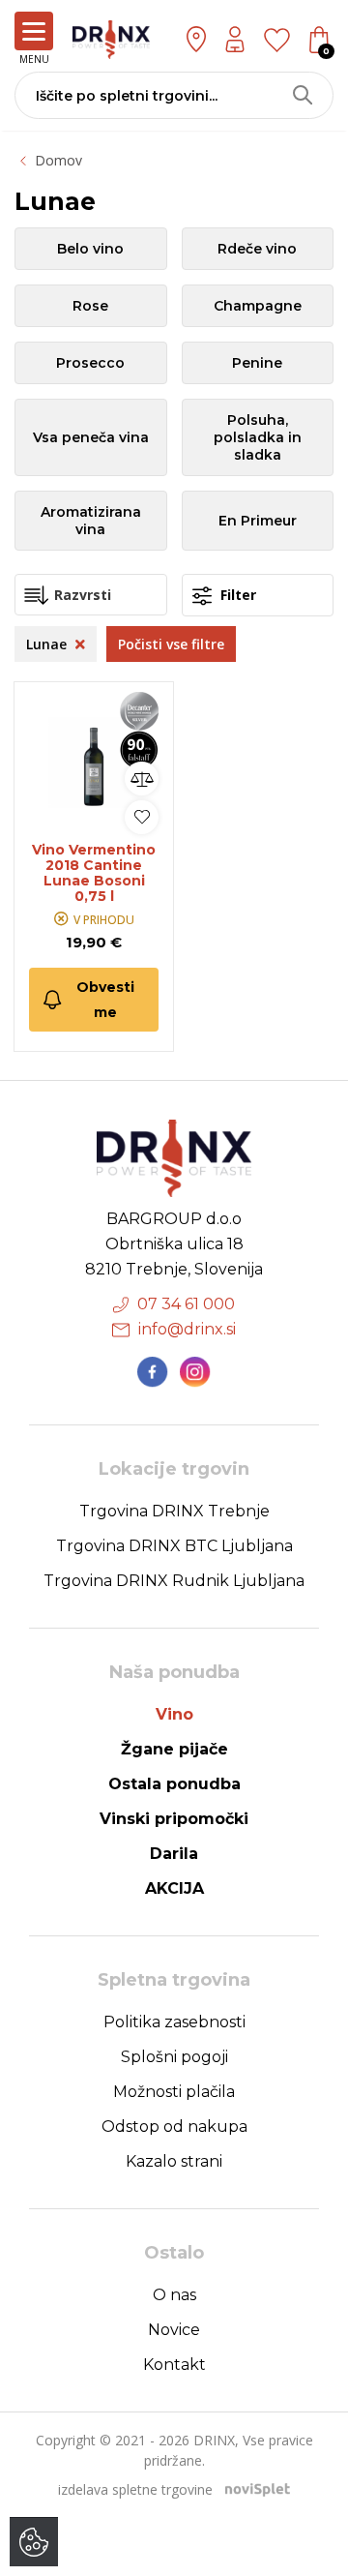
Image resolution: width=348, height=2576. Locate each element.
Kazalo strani (174, 2161)
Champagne (258, 306)
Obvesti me (105, 1000)
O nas (174, 2295)
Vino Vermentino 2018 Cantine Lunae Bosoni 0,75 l (94, 873)
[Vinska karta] (277, 39)
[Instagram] (195, 1372)
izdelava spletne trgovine (135, 2489)
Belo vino (90, 249)
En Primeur (258, 521)
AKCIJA (174, 1888)
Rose (90, 306)
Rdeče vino (257, 249)
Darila (174, 1854)
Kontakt (174, 2365)
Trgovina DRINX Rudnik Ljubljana (174, 1581)
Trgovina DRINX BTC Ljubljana (174, 1546)
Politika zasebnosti (174, 2022)
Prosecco (90, 363)
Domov (58, 160)
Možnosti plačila (174, 2092)
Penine (257, 363)
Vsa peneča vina (91, 437)
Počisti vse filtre (171, 644)
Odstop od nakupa (174, 2127)
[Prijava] (235, 39)
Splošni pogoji (174, 2057)
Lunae (48, 644)
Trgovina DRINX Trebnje (174, 1511)
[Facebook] (153, 1372)
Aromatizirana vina (91, 521)
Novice (174, 2330)
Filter (236, 595)
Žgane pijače (174, 1749)
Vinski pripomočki (174, 1819)
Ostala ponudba (174, 1784)
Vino (174, 1714)
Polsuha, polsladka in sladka (258, 437)
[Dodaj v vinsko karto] (142, 817)
